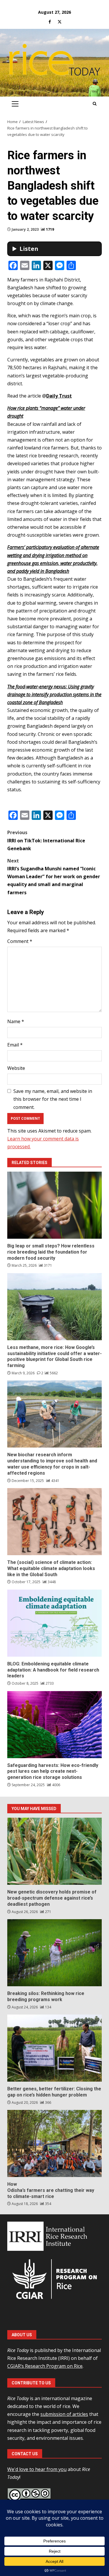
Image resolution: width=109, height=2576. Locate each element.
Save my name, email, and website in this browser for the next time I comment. (53, 1099)
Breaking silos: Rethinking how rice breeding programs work (54, 1953)
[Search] (95, 104)
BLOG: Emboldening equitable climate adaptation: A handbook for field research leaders (54, 1623)
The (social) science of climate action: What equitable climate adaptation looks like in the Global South (54, 1522)
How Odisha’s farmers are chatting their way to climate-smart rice (54, 2143)
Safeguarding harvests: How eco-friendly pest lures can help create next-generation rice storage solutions (54, 1725)
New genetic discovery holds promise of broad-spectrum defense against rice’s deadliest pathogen (54, 1851)
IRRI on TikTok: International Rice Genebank (46, 840)
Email (15, 1045)
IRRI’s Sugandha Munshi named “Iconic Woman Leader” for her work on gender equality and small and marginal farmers (54, 877)
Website (16, 1068)
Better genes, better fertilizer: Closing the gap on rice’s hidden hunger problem (54, 2048)
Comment (20, 941)
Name (16, 1021)
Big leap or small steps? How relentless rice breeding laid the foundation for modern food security (54, 1205)
